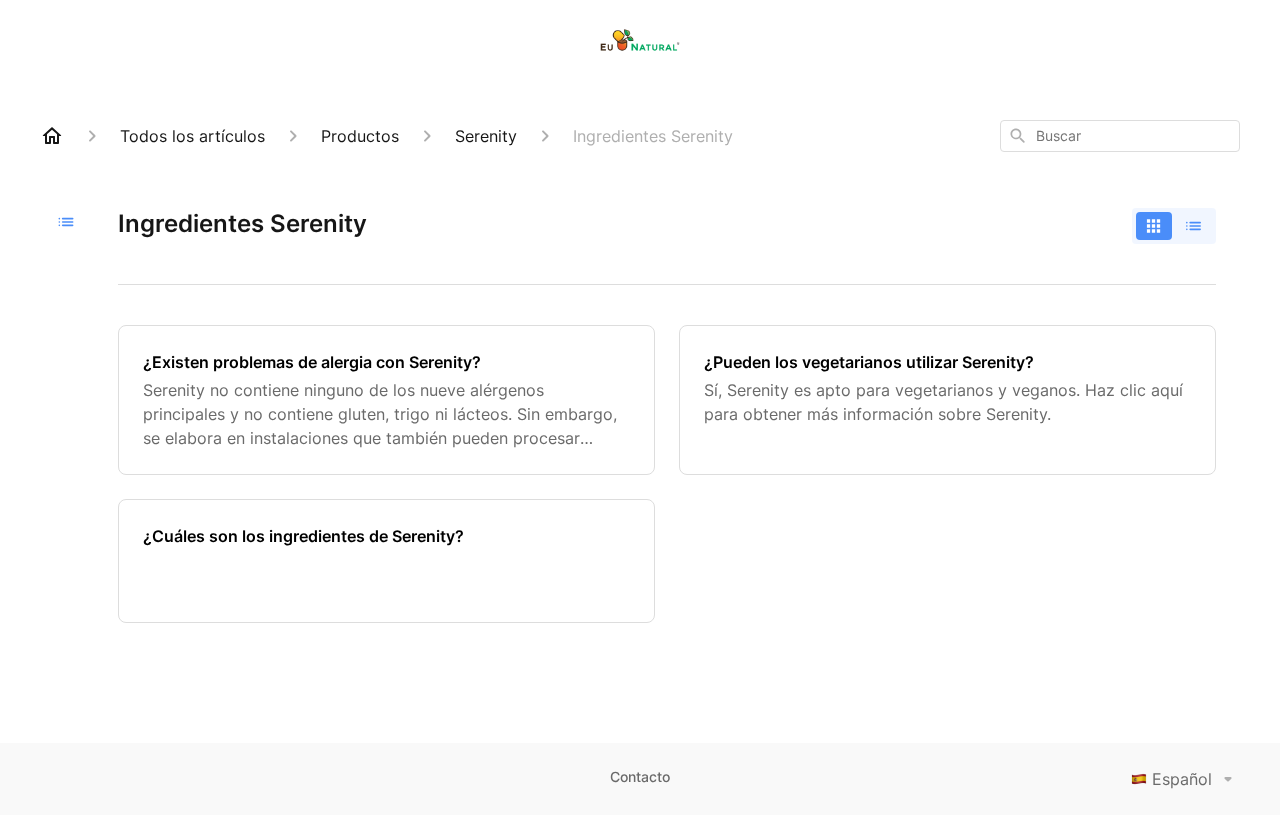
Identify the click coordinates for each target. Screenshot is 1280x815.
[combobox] (1120, 136)
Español (1182, 779)
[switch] (1174, 226)
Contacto (640, 776)
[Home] (52, 136)
